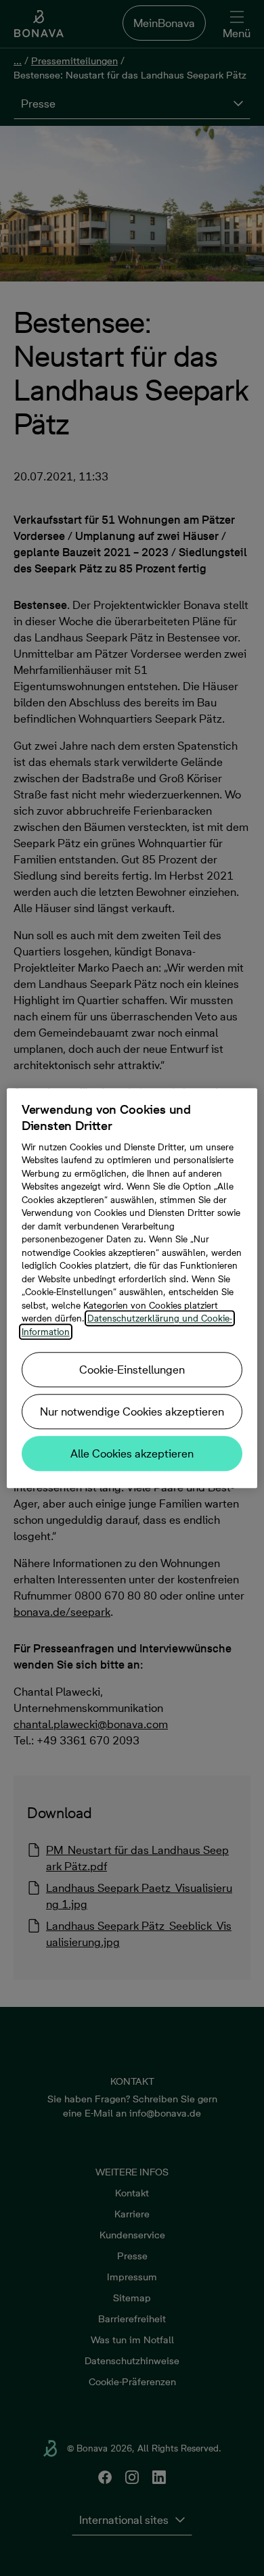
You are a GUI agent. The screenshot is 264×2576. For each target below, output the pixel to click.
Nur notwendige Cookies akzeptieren (132, 1411)
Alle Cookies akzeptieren (132, 1453)
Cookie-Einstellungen (132, 1370)
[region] (132, 1288)
